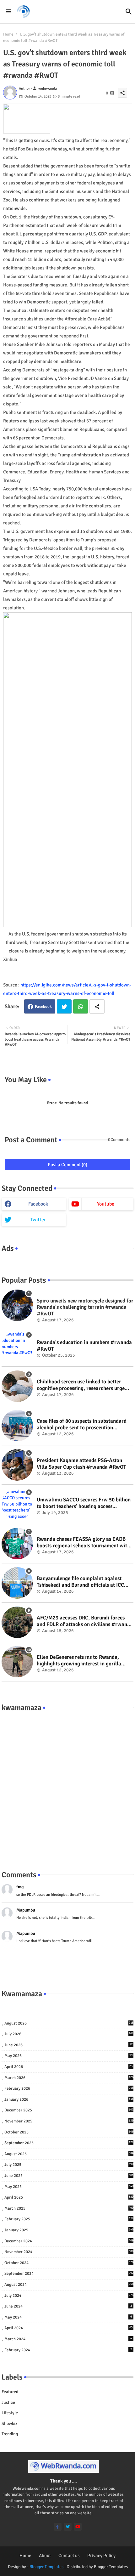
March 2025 (69, 2208)
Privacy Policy (101, 2556)
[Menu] (8, 12)
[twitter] (68, 2527)
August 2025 (69, 2154)
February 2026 (69, 2088)
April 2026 (68, 2067)
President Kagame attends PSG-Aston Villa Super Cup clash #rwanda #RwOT (81, 1464)
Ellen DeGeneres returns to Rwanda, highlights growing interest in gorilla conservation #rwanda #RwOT (79, 1661)
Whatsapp (81, 1006)
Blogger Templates (46, 2567)
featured (10, 2392)
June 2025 (69, 2176)
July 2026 (69, 2034)
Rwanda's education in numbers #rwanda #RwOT (84, 1346)
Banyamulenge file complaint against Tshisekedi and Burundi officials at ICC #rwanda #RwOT (80, 1582)
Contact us (69, 2556)
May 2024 (68, 2317)
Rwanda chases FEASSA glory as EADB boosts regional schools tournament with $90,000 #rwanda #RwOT (83, 1542)
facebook (38, 1204)
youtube (106, 1204)
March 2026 (69, 2078)
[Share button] (97, 1006)
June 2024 (68, 2306)
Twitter (64, 1006)
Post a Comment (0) (67, 1165)
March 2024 (68, 2339)
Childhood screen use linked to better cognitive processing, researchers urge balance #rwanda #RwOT (81, 1385)
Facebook (43, 1007)
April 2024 (68, 2328)
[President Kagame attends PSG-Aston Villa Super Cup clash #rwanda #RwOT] (17, 1465)
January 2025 (69, 2230)
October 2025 (69, 2132)
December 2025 (69, 2110)
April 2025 (69, 2197)
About (45, 2556)
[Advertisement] (67, 1785)
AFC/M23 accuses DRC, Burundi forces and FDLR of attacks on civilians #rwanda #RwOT (85, 1621)
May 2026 (68, 2056)
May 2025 (69, 2187)
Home (8, 34)
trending (10, 2434)
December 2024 (69, 2241)
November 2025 (69, 2121)
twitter (38, 1220)
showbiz (9, 2423)
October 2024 (69, 2263)
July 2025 (69, 2165)
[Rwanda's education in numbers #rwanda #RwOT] (17, 1347)
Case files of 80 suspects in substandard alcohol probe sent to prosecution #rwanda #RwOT (82, 1424)
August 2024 (69, 2285)
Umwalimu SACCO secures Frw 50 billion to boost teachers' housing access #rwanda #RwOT (84, 1503)
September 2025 (69, 2143)
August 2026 (69, 2023)
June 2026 (68, 2045)
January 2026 (69, 2099)
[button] (129, 12)
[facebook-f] (58, 2527)
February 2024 (68, 2350)
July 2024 (69, 2296)
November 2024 (69, 2252)
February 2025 (69, 2219)
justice (8, 2402)
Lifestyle (10, 2413)
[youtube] (78, 2527)
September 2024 (69, 2274)
